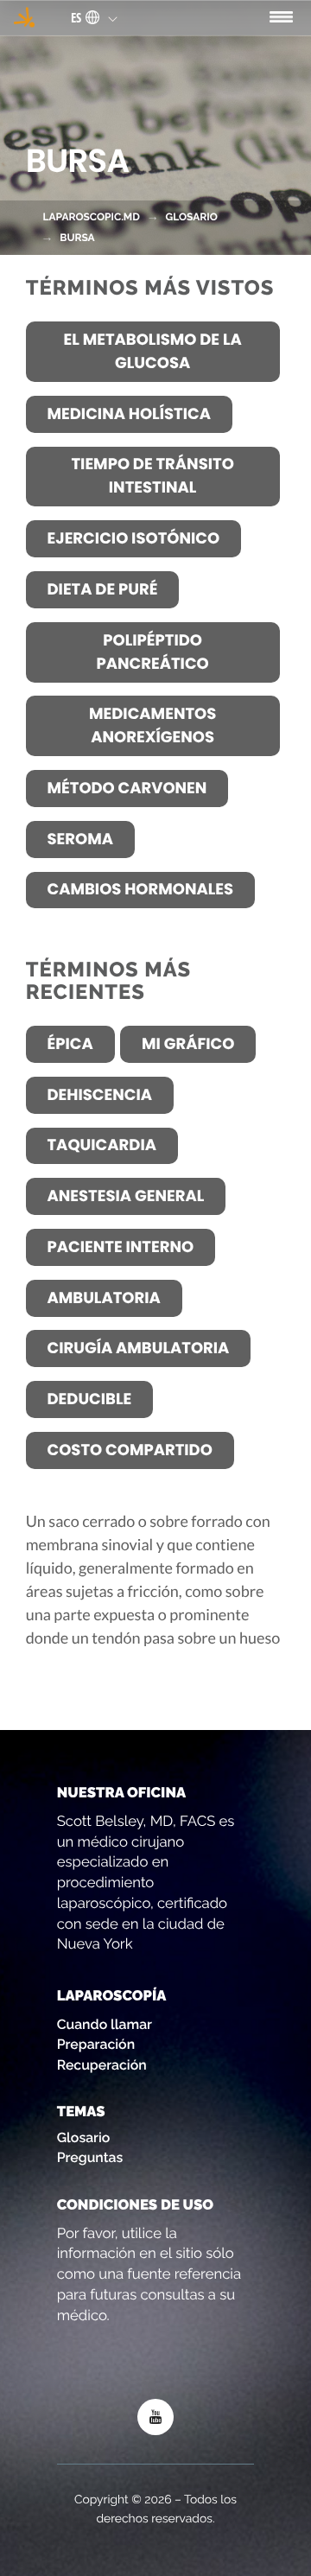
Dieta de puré (102, 590)
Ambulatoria (103, 1298)
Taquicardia (101, 1145)
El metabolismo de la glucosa (153, 352)
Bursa (77, 238)
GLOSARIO (191, 217)
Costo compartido (129, 1450)
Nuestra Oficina (121, 1792)
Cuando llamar (105, 2024)
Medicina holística (129, 414)
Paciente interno (120, 1247)
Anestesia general (125, 1196)
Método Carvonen (127, 789)
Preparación (96, 2044)
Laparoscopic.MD (91, 217)
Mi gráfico (188, 1044)
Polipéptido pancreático (152, 652)
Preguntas (90, 2157)
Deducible (89, 1399)
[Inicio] (24, 17)
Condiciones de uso (135, 2204)
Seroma (79, 840)
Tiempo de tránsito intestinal (152, 476)
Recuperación (102, 2065)
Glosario (84, 2137)
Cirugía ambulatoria (138, 1348)
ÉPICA (70, 1044)
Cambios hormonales (140, 890)
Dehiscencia (99, 1095)
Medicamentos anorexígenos (152, 726)
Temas (81, 2111)
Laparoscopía (112, 1995)
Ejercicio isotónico (133, 539)
